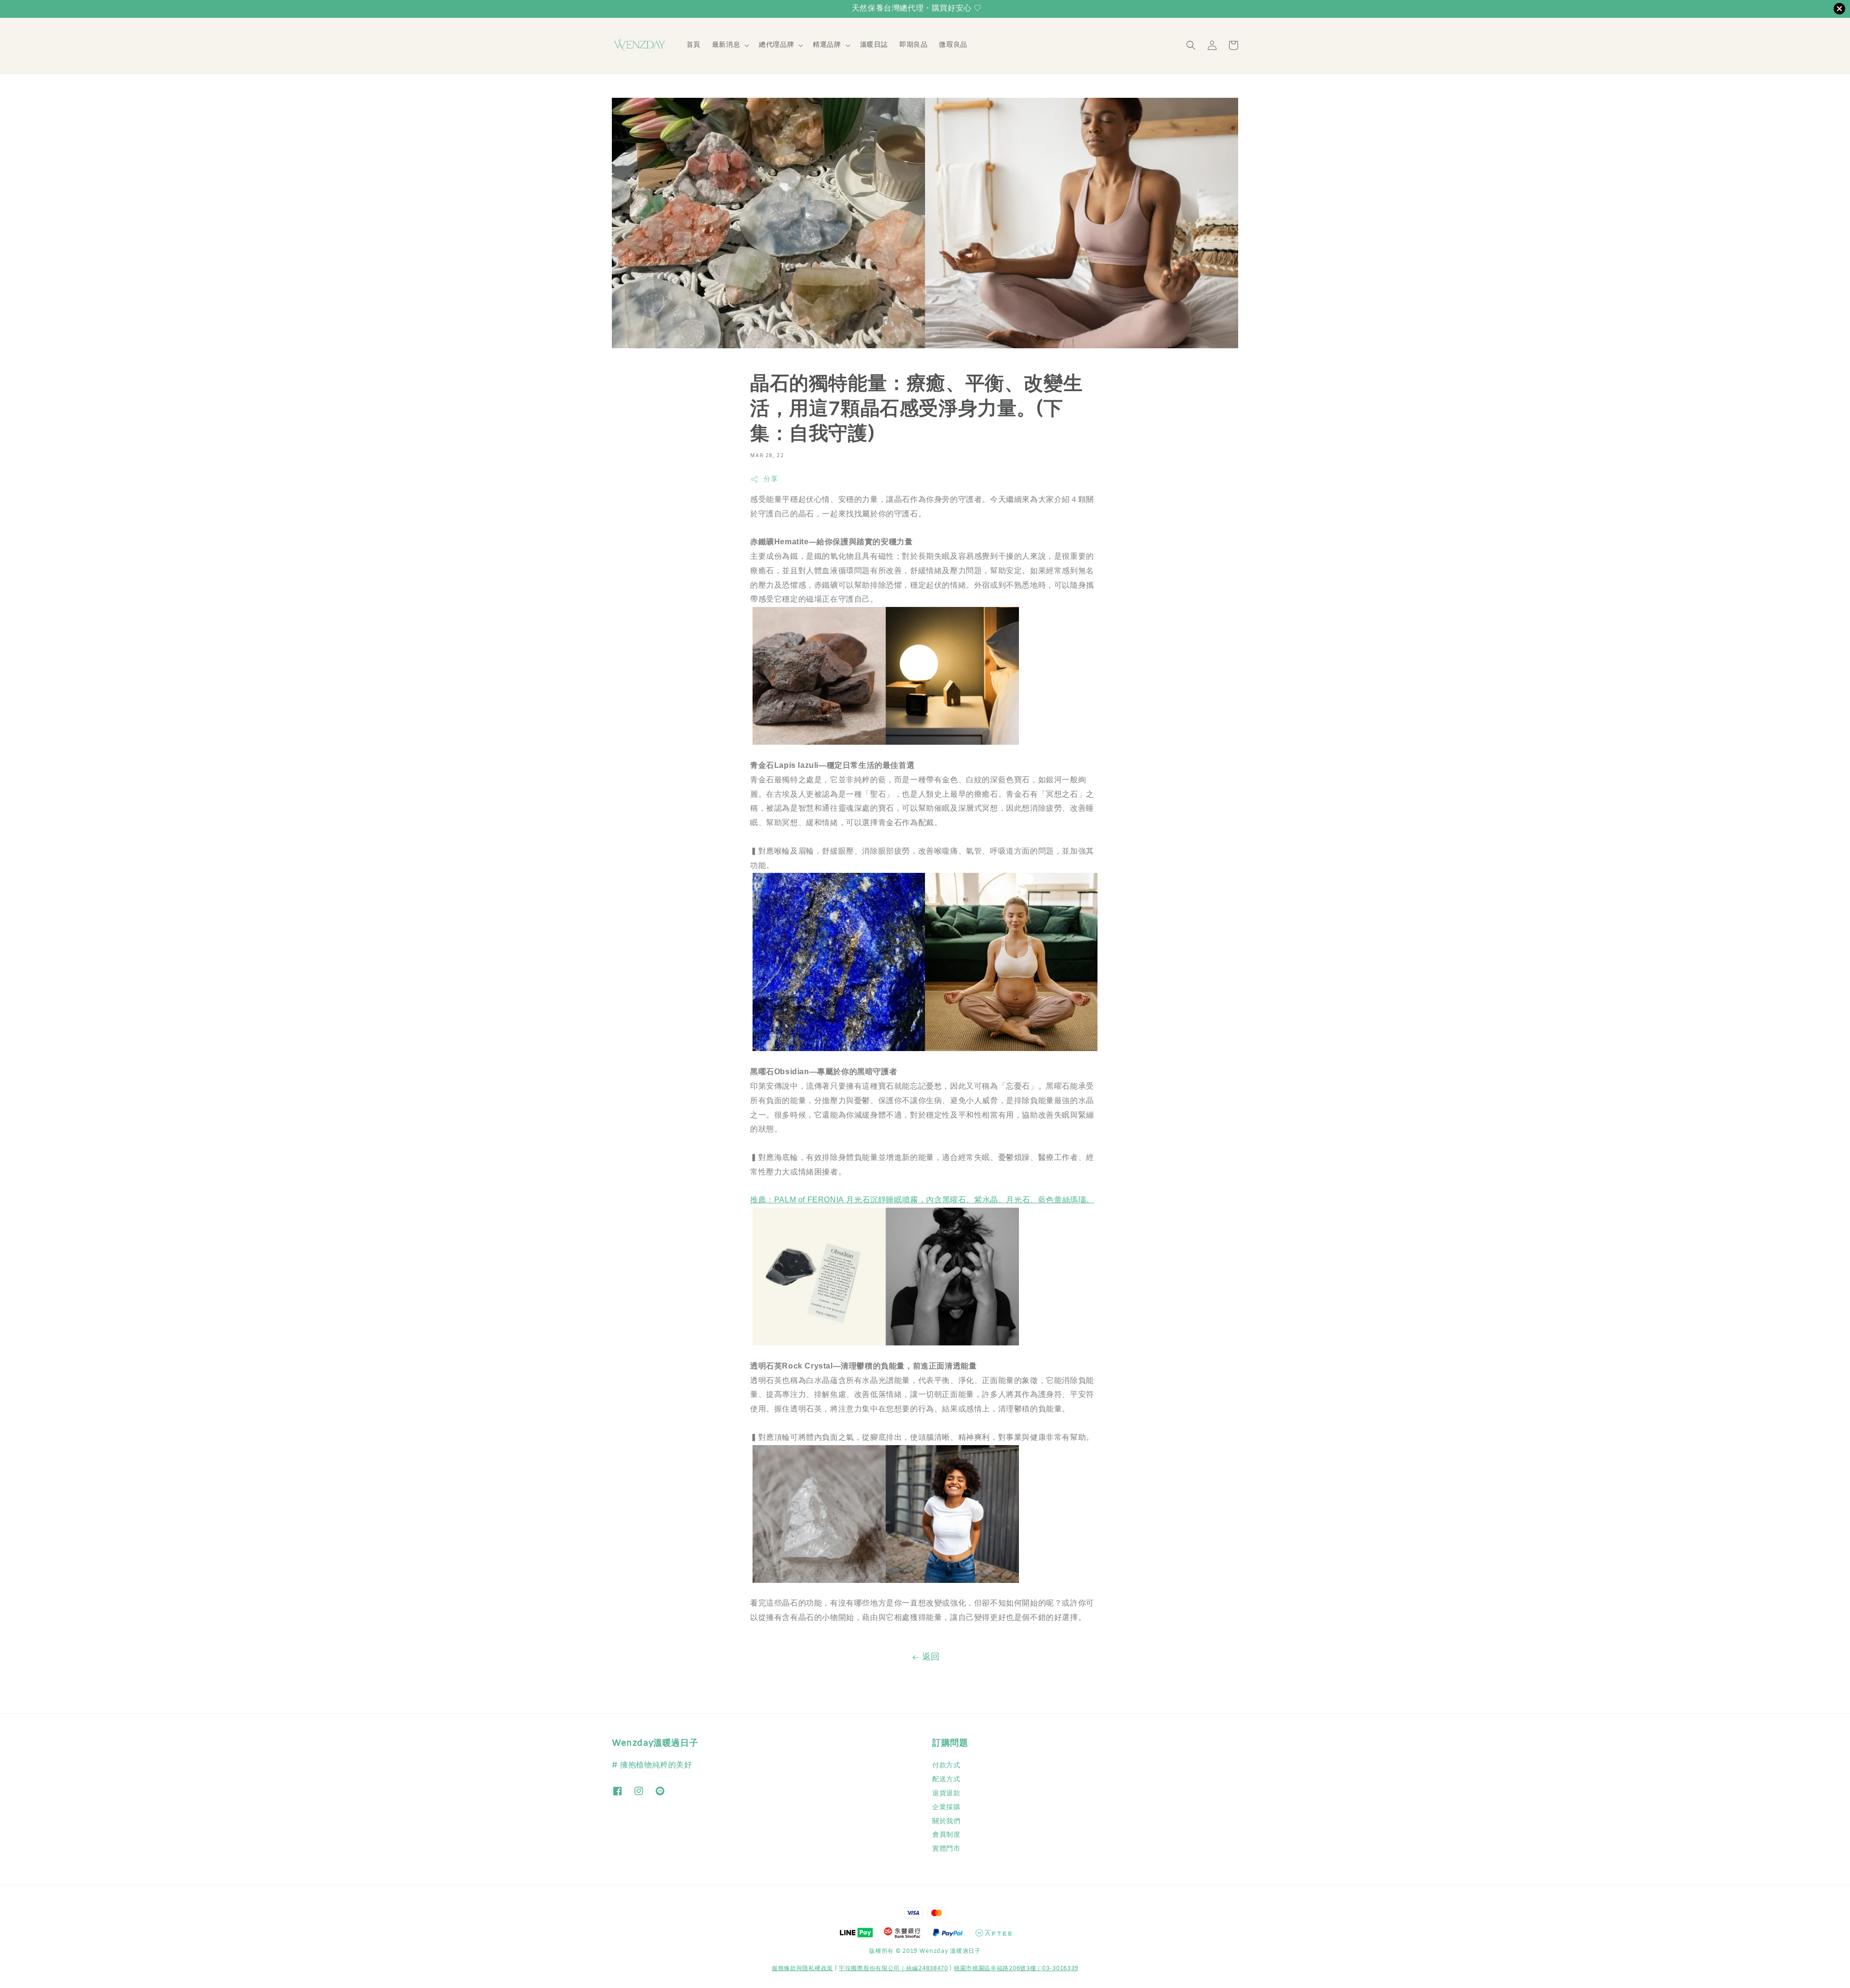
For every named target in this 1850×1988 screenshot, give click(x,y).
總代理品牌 (776, 45)
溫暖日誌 (874, 45)
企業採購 (946, 1808)
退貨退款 (946, 1794)
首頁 (694, 45)
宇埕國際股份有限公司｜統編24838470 (893, 1969)
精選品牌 (827, 45)
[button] (1191, 45)
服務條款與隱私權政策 (802, 1969)
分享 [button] (771, 480)
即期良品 (913, 45)
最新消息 (726, 45)
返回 (931, 1657)
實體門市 (946, 1849)
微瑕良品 (953, 45)
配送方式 (946, 1780)
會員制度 (946, 1835)
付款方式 (946, 1766)
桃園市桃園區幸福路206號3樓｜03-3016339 (1016, 1969)
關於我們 (946, 1822)
